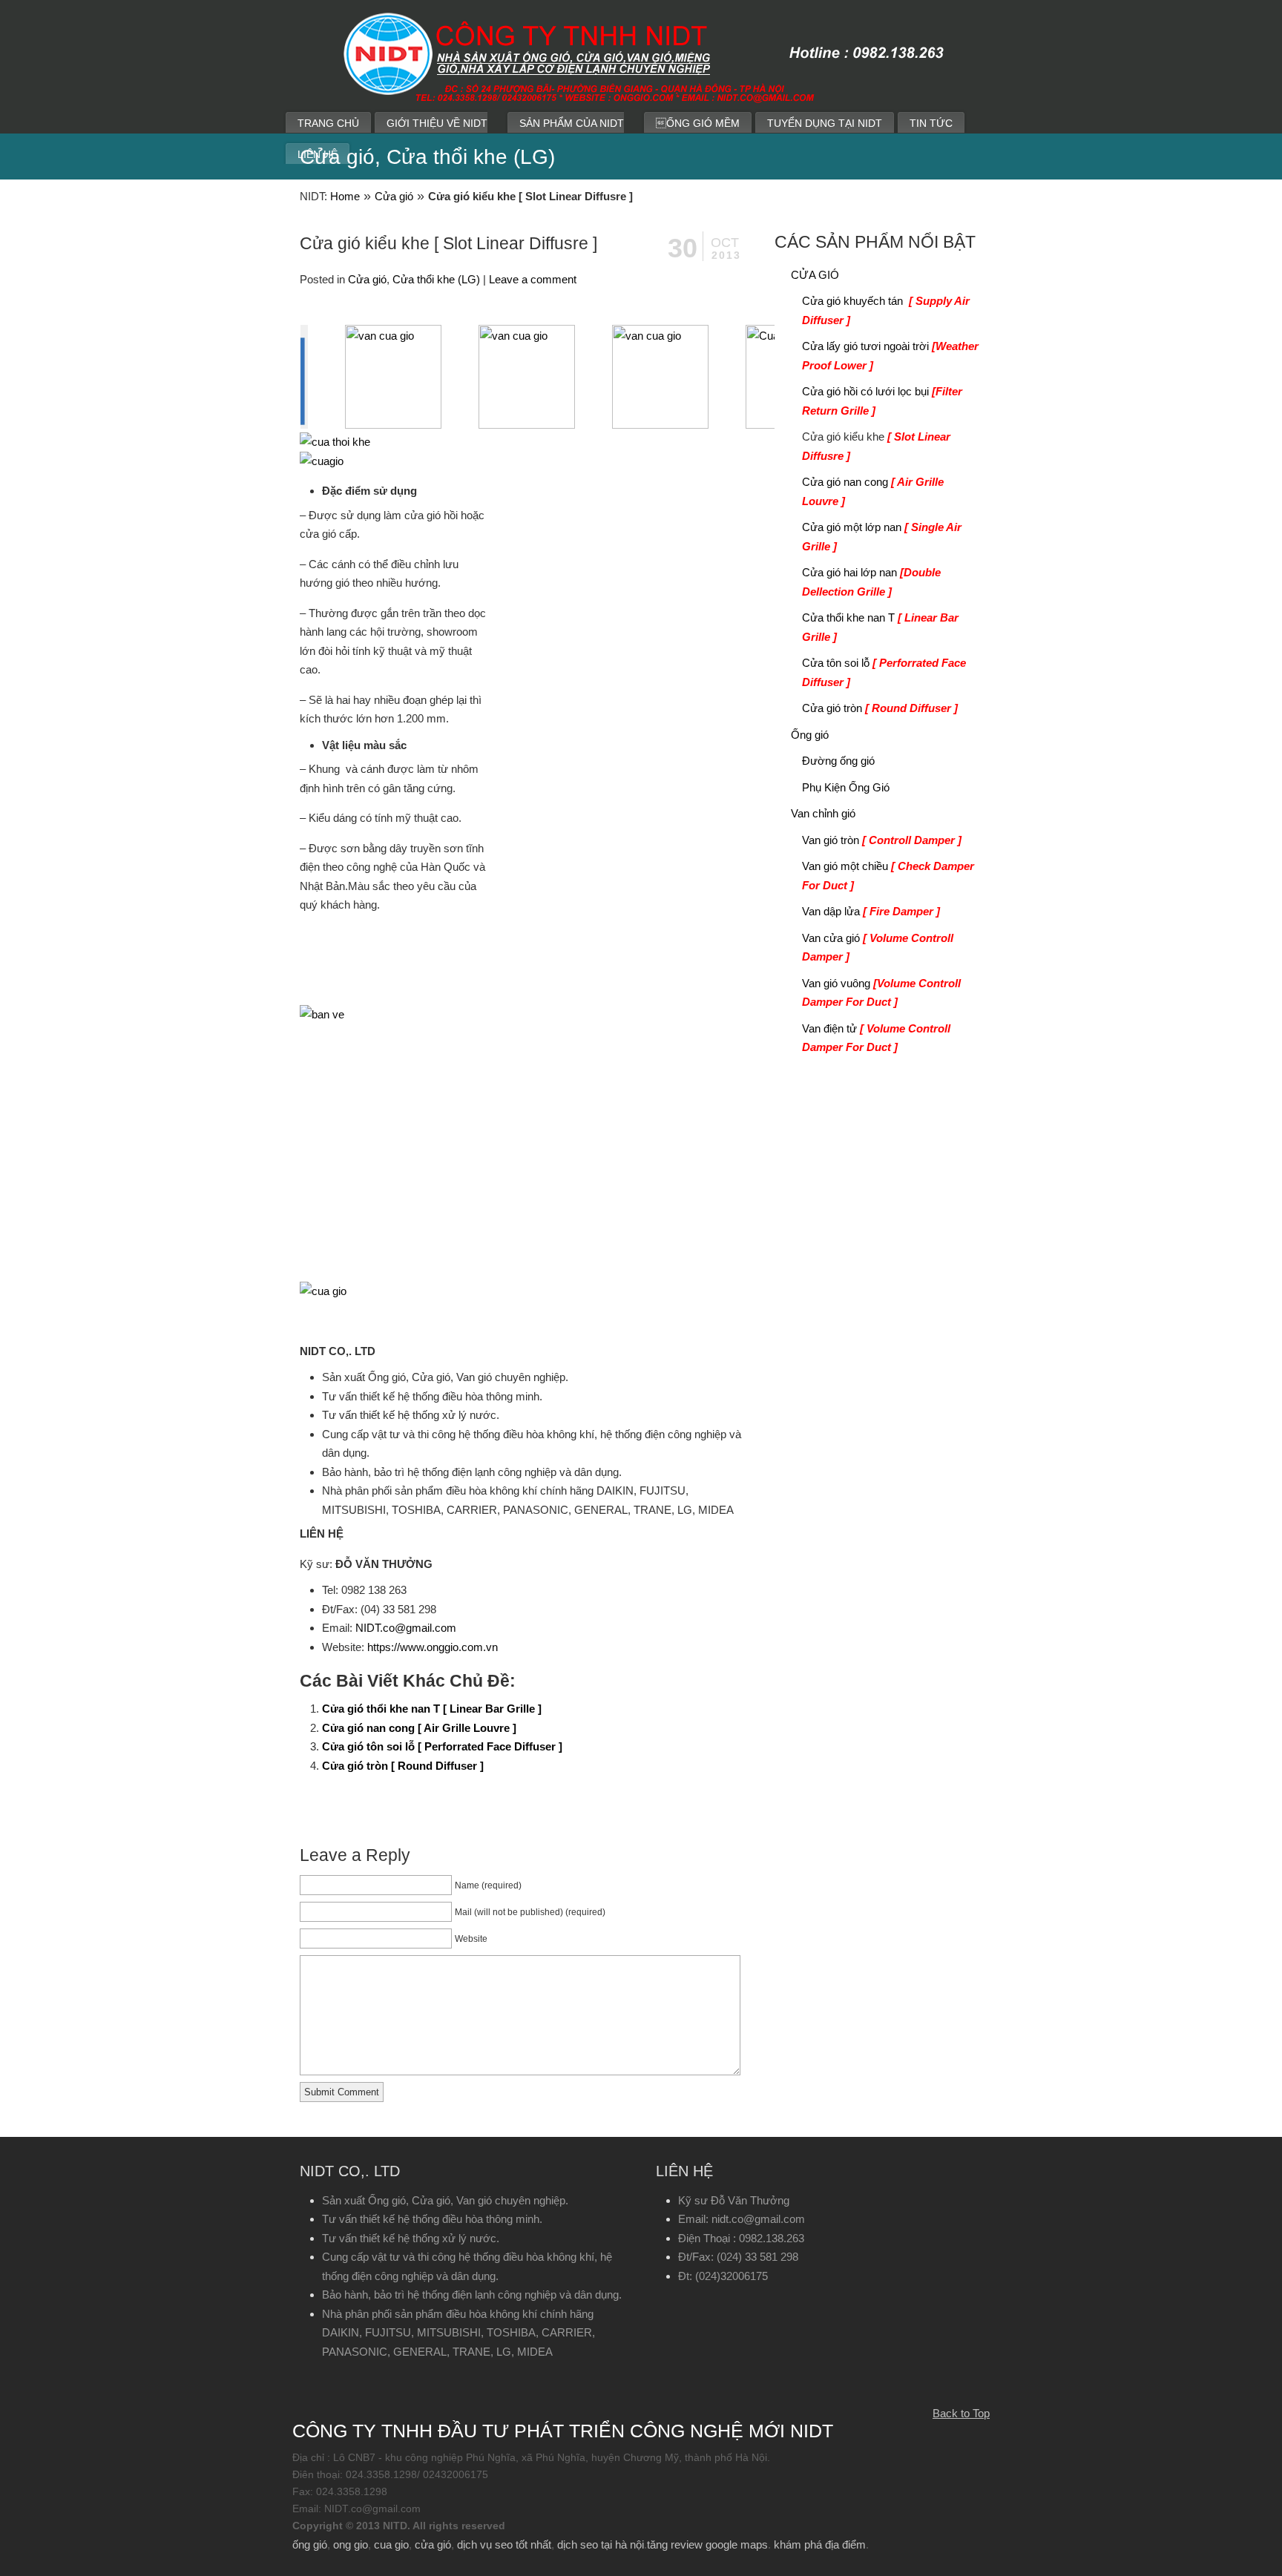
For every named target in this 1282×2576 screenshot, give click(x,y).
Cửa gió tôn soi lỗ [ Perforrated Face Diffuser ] (442, 1746)
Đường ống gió (838, 761)
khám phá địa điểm (820, 2544)
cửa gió (433, 2544)
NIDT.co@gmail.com (406, 1628)
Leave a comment (533, 279)
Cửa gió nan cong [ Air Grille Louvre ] (419, 1728)
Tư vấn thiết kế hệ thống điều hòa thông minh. (432, 2219)
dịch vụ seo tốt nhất (504, 2544)
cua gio (391, 2544)
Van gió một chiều (888, 876)
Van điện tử (876, 1038)
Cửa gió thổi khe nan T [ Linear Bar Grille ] (432, 1709)
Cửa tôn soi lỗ (884, 672)
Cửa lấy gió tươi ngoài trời (890, 356)
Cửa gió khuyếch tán (886, 310)
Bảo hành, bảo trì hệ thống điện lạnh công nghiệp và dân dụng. (472, 2295)
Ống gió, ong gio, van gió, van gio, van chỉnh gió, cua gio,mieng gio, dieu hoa (745, 67)
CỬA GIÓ (815, 275)
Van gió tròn (882, 840)
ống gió (310, 2544)
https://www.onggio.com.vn (433, 1647)
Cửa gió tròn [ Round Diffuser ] (403, 1766)
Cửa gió (394, 196)
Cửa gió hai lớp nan (871, 582)
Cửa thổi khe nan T (880, 627)
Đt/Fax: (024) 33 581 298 (738, 2257)
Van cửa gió (878, 948)
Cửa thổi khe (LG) (436, 279)
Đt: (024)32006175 (723, 2276)
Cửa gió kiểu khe (876, 446)
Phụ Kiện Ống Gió (846, 787)
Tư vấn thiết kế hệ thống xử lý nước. (411, 2238)
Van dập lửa (871, 911)
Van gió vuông (881, 993)
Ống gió (810, 735)
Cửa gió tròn (880, 708)
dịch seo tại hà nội (601, 2544)
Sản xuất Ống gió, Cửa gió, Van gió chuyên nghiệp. (445, 2200)
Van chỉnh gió (823, 813)
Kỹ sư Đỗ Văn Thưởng (734, 2200)
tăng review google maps (707, 2544)
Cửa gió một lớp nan (882, 537)
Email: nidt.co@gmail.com (742, 2219)
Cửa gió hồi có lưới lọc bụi (882, 401)
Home (345, 196)
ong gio (351, 2544)
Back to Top (961, 2413)
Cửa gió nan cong (873, 491)
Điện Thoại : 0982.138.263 (741, 2238)
